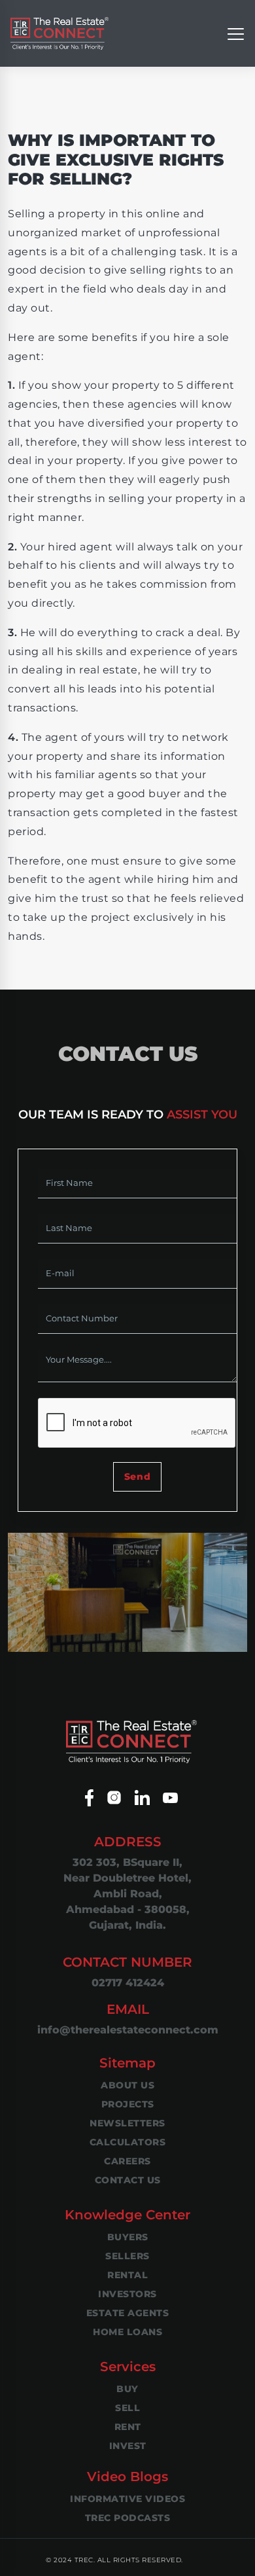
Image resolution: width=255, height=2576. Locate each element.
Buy (127, 2389)
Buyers (128, 2237)
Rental (127, 2275)
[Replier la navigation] (236, 33)
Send (137, 1476)
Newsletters (127, 2123)
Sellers (127, 2256)
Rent (128, 2427)
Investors (127, 2294)
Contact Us (128, 2180)
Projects (128, 2104)
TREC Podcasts (128, 2518)
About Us (127, 2085)
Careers (127, 2161)
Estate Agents (128, 2313)
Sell (127, 2408)
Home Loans (127, 2332)
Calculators (128, 2142)
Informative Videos (127, 2499)
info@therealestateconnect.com (128, 2030)
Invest (128, 2446)
